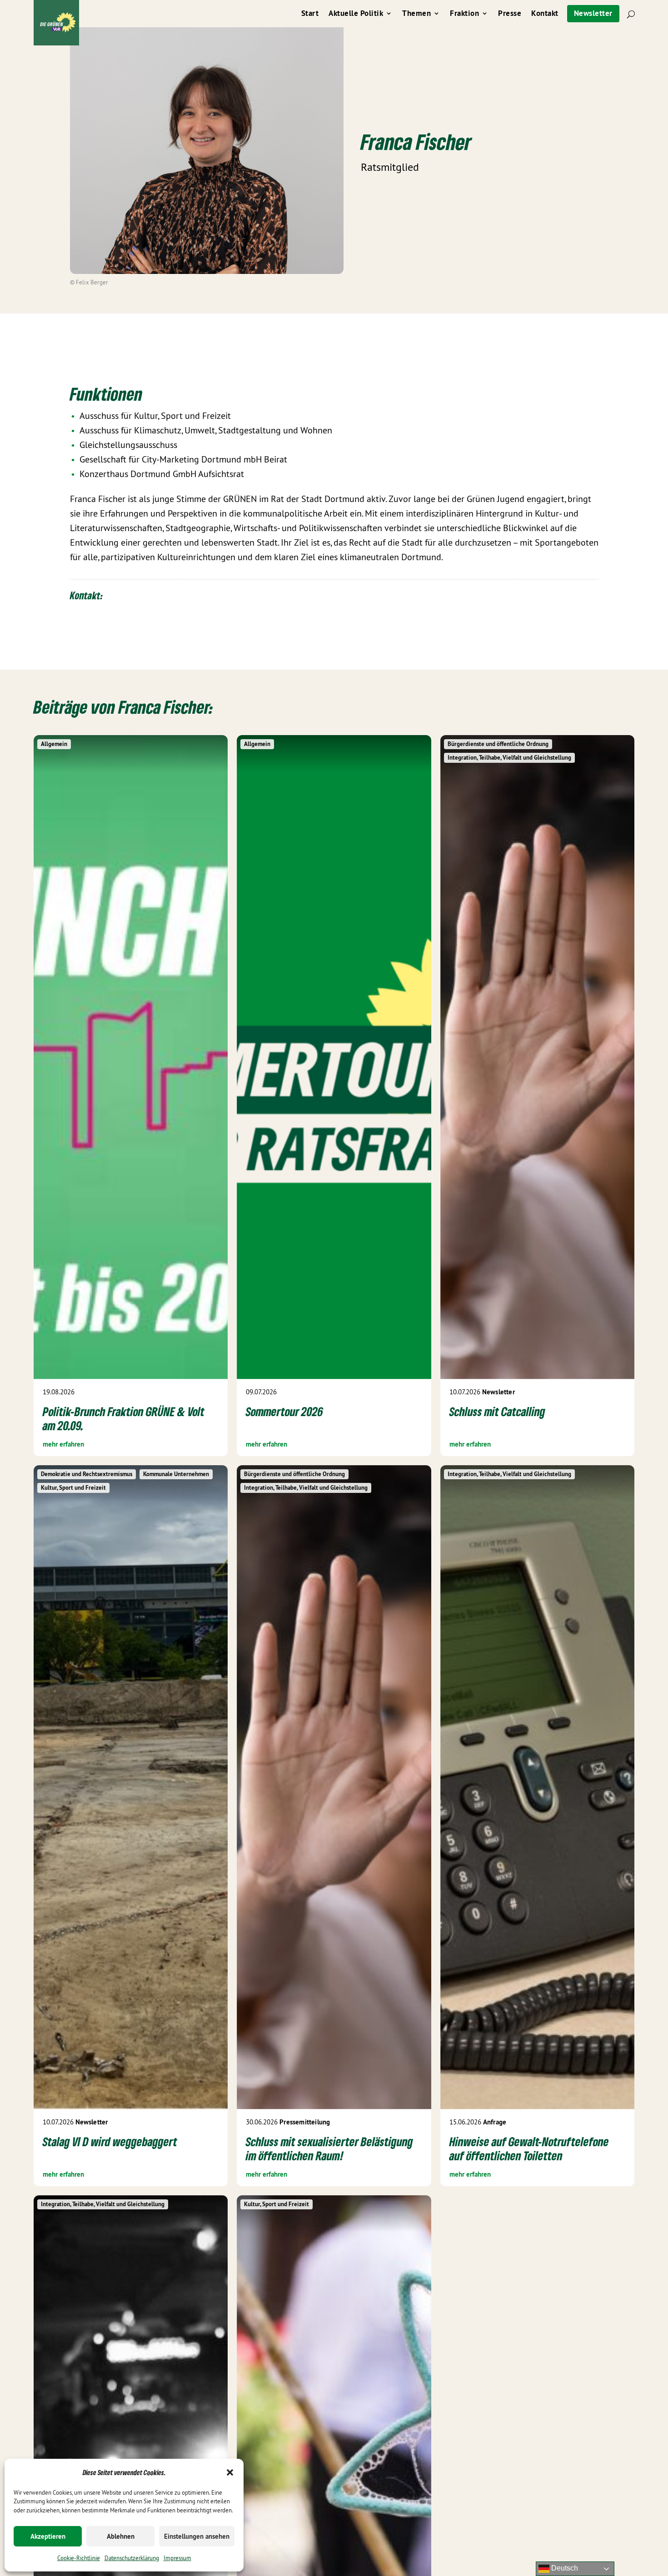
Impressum (177, 2558)
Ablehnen (121, 2536)
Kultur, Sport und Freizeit (73, 1488)
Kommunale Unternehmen (176, 1474)
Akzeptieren (48, 2536)
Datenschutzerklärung (132, 2558)
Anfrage (495, 2122)
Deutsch (564, 2568)
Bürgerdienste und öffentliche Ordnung (498, 744)
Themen (416, 14)
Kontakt (545, 14)
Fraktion (464, 14)
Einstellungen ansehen (197, 2536)
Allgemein (54, 744)
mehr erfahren (63, 1444)
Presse (510, 14)
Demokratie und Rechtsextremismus (87, 1474)
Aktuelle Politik (356, 14)
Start (310, 14)
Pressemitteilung (305, 2122)
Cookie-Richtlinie (79, 2558)
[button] (230, 2472)
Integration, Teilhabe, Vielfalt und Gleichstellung (509, 758)
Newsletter (593, 13)
